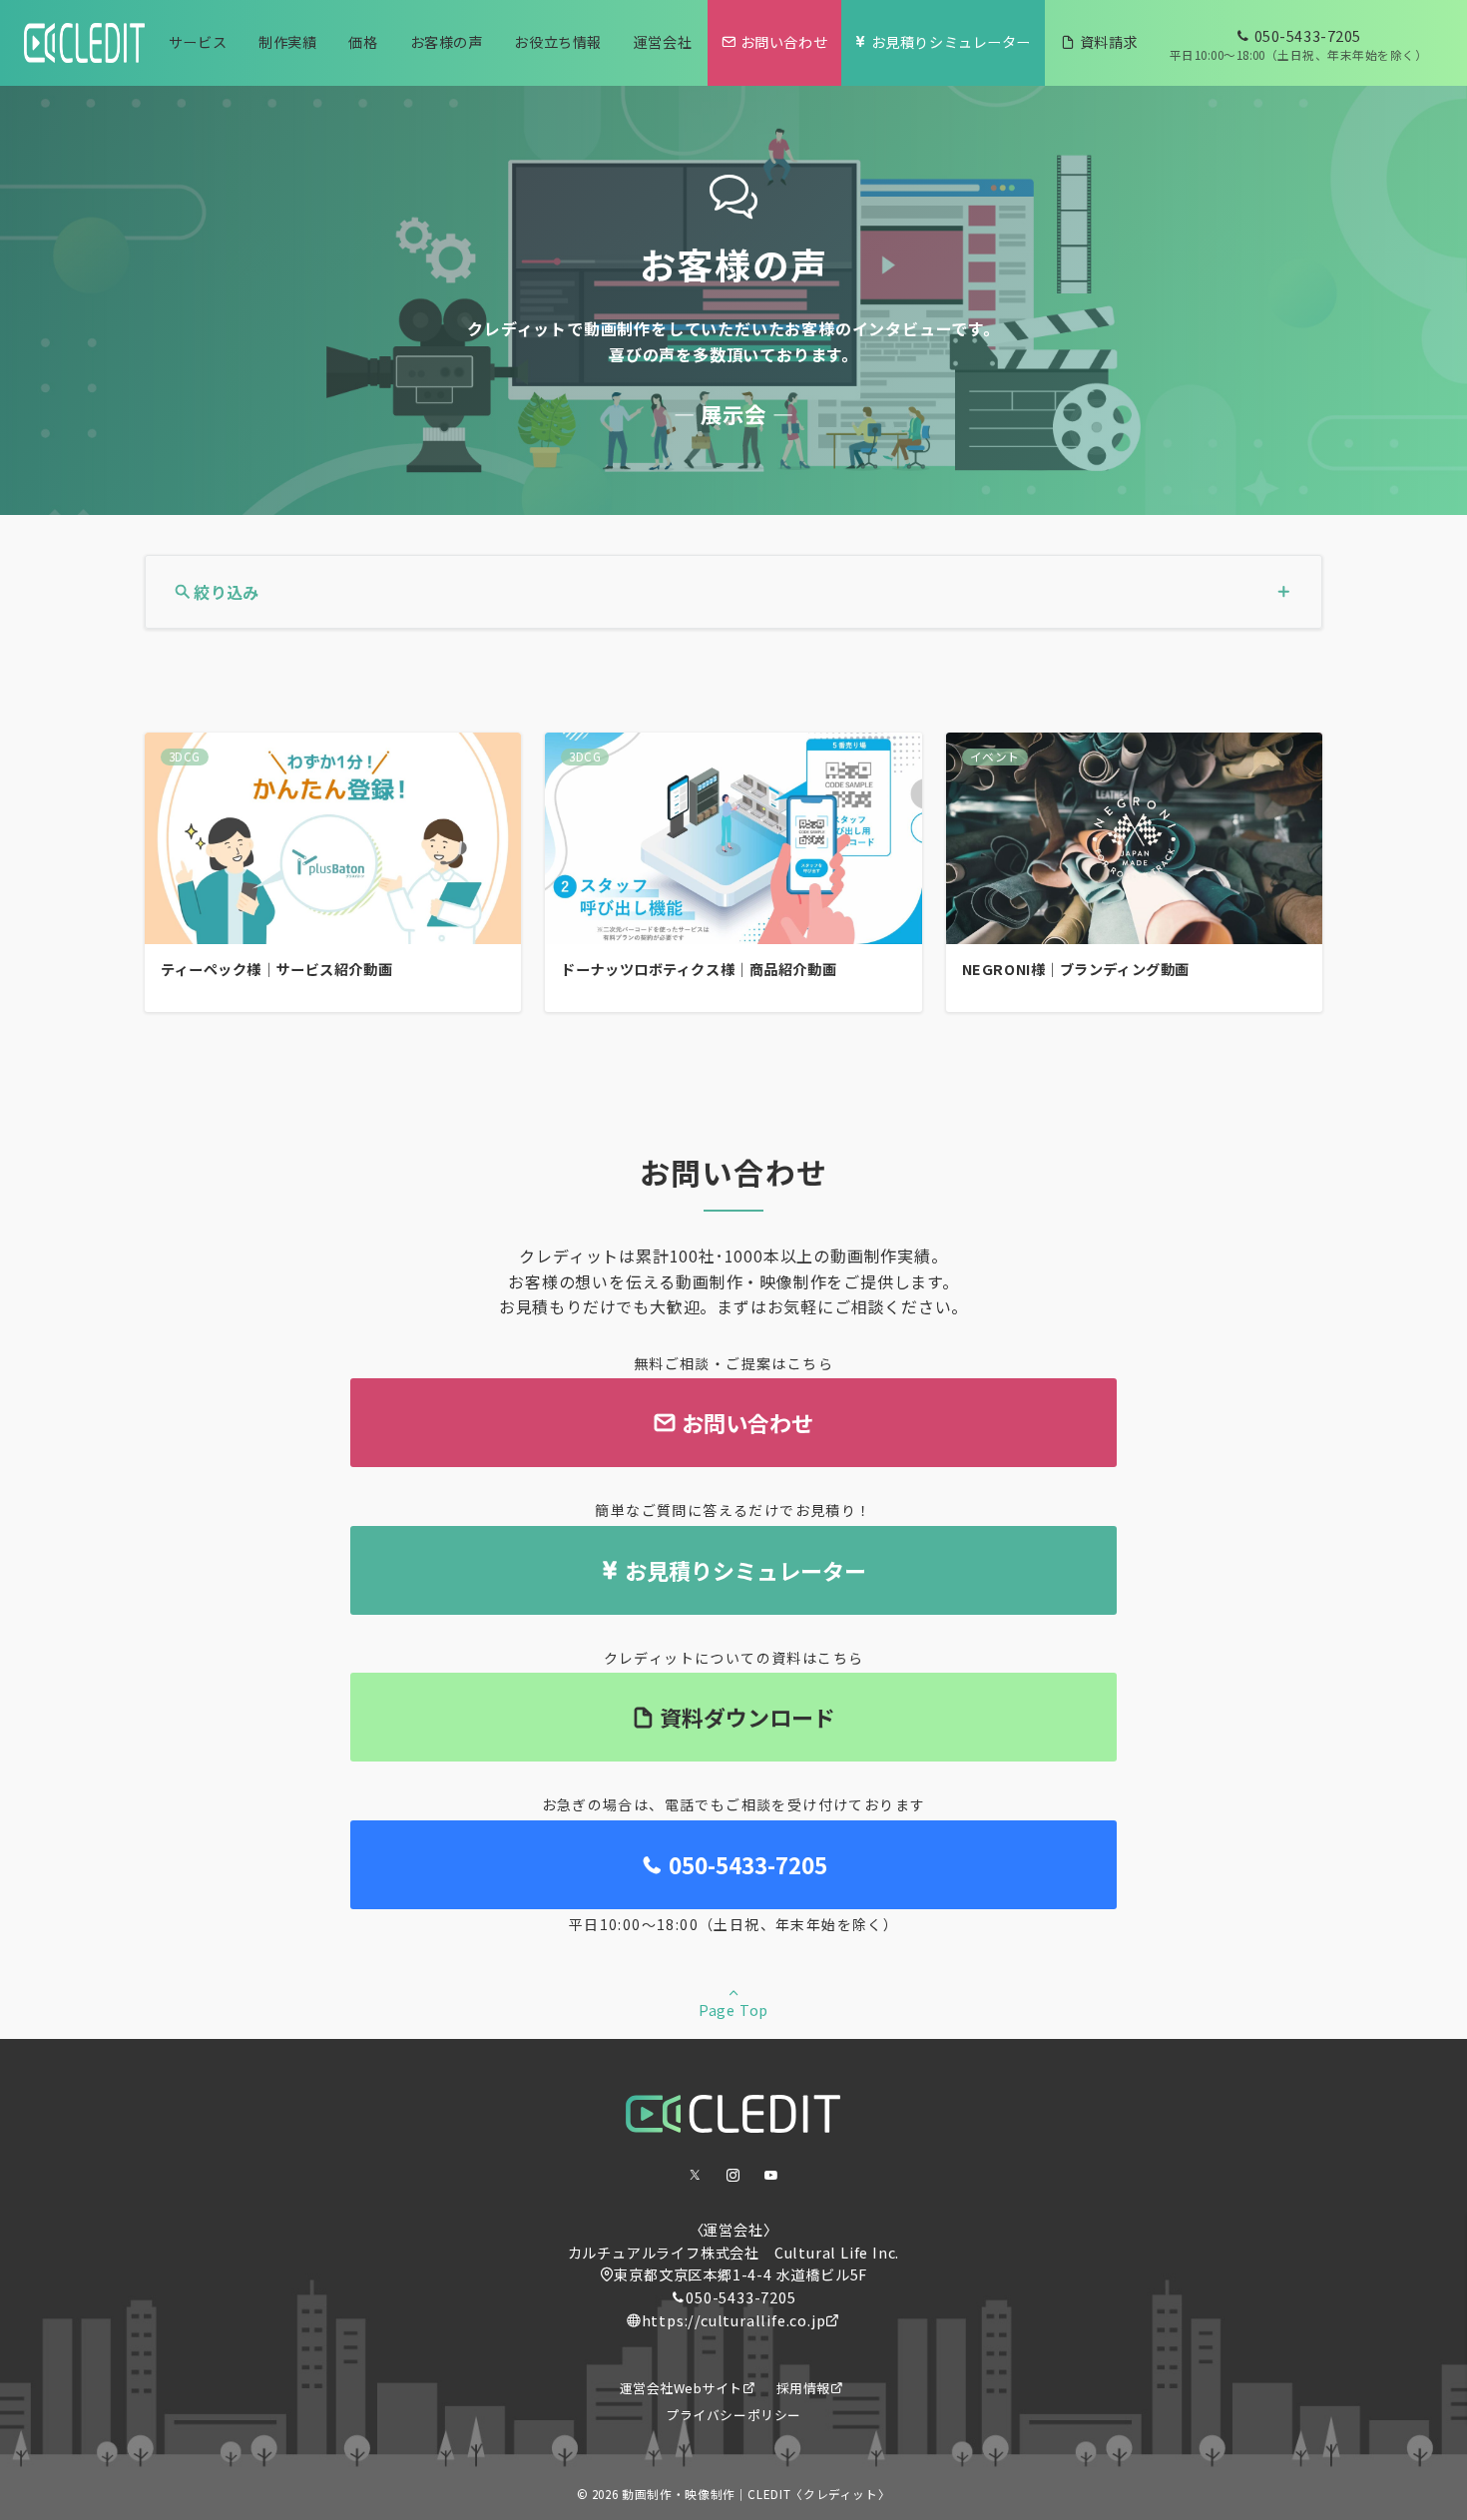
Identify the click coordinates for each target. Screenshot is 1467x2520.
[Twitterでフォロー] (696, 2175)
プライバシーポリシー (733, 2415)
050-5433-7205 (740, 2297)
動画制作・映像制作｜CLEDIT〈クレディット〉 (756, 2494)
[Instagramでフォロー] (733, 2175)
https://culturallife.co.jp (734, 2320)
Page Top (733, 2010)
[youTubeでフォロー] (771, 2175)
